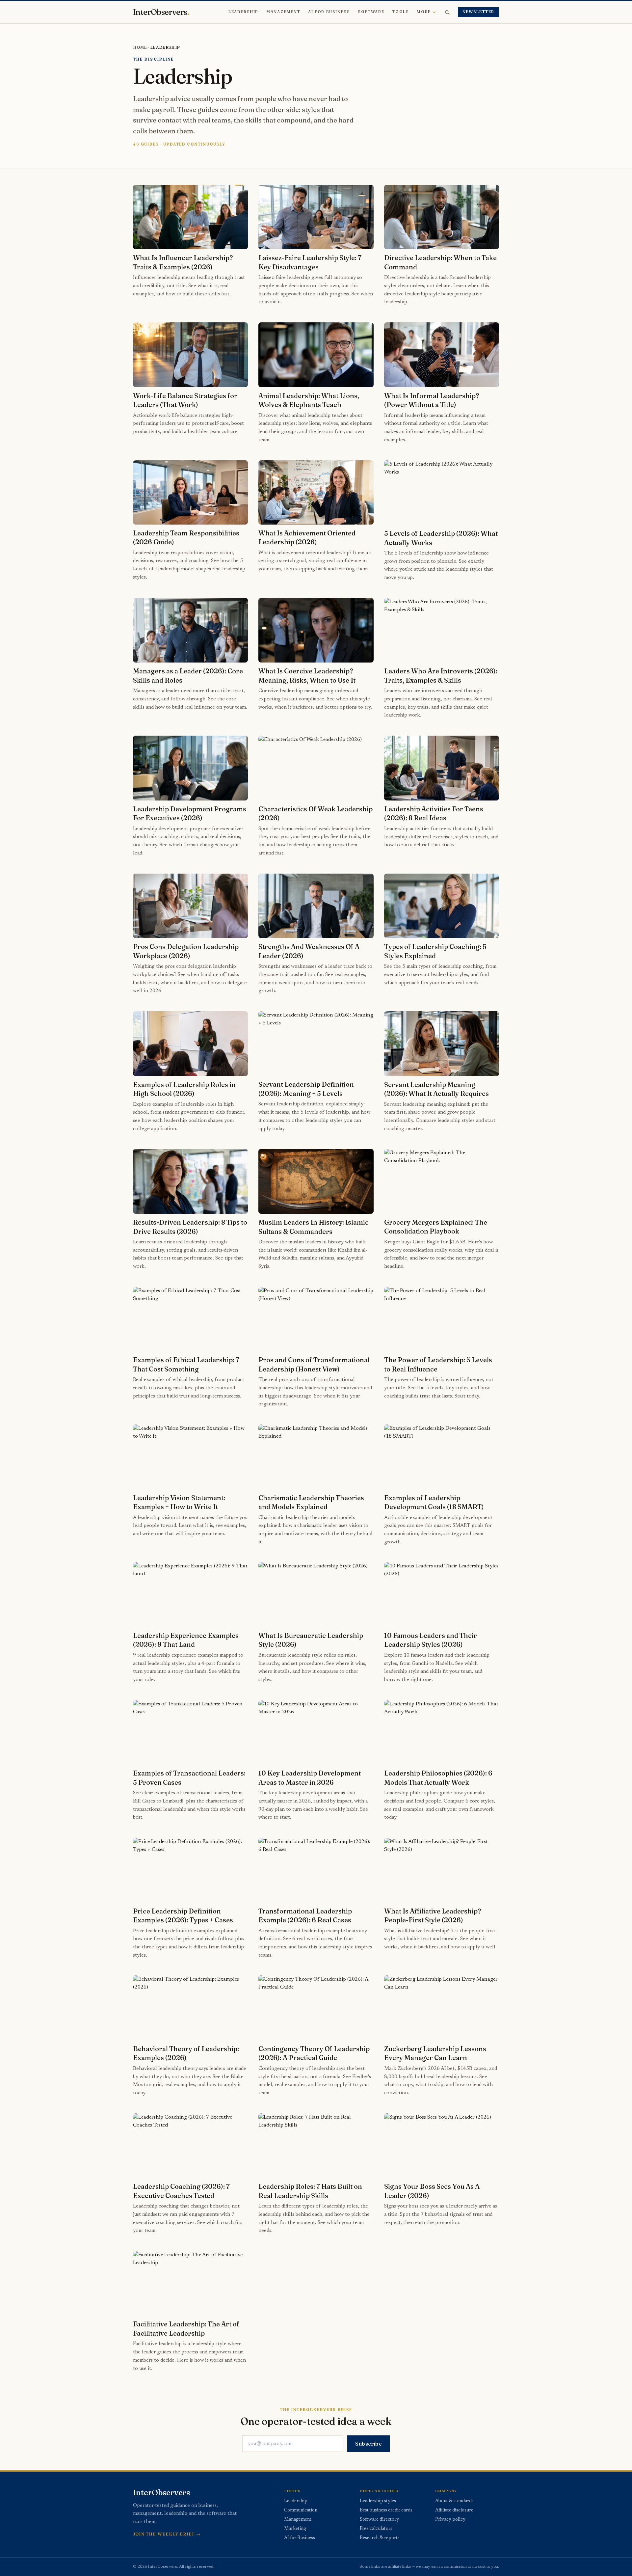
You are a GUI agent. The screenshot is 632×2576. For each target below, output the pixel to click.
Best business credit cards (386, 2510)
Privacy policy (450, 2520)
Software (371, 12)
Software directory (379, 2520)
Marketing (295, 2529)
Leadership (243, 12)
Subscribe (369, 2444)
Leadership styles (378, 2501)
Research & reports (380, 2538)
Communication (301, 2510)
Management (283, 12)
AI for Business (329, 12)
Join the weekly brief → (167, 2534)
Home (140, 47)
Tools (400, 12)
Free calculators (376, 2529)
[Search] (447, 12)
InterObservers (161, 12)
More (424, 12)
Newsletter (478, 12)
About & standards (454, 2501)
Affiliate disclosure (454, 2510)
